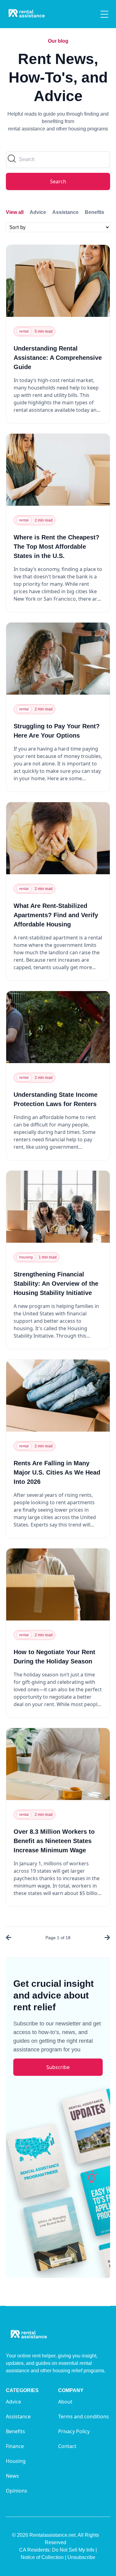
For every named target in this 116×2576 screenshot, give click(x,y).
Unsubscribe (81, 2557)
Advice (38, 212)
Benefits (95, 212)
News (12, 2476)
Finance (15, 2446)
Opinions (17, 2491)
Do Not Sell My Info (74, 2550)
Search (58, 181)
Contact (67, 2446)
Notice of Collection (43, 2557)
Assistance (65, 212)
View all (15, 212)
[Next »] (106, 1938)
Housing (16, 2461)
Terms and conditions (84, 2416)
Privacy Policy (74, 2431)
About (65, 2402)
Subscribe (58, 2067)
